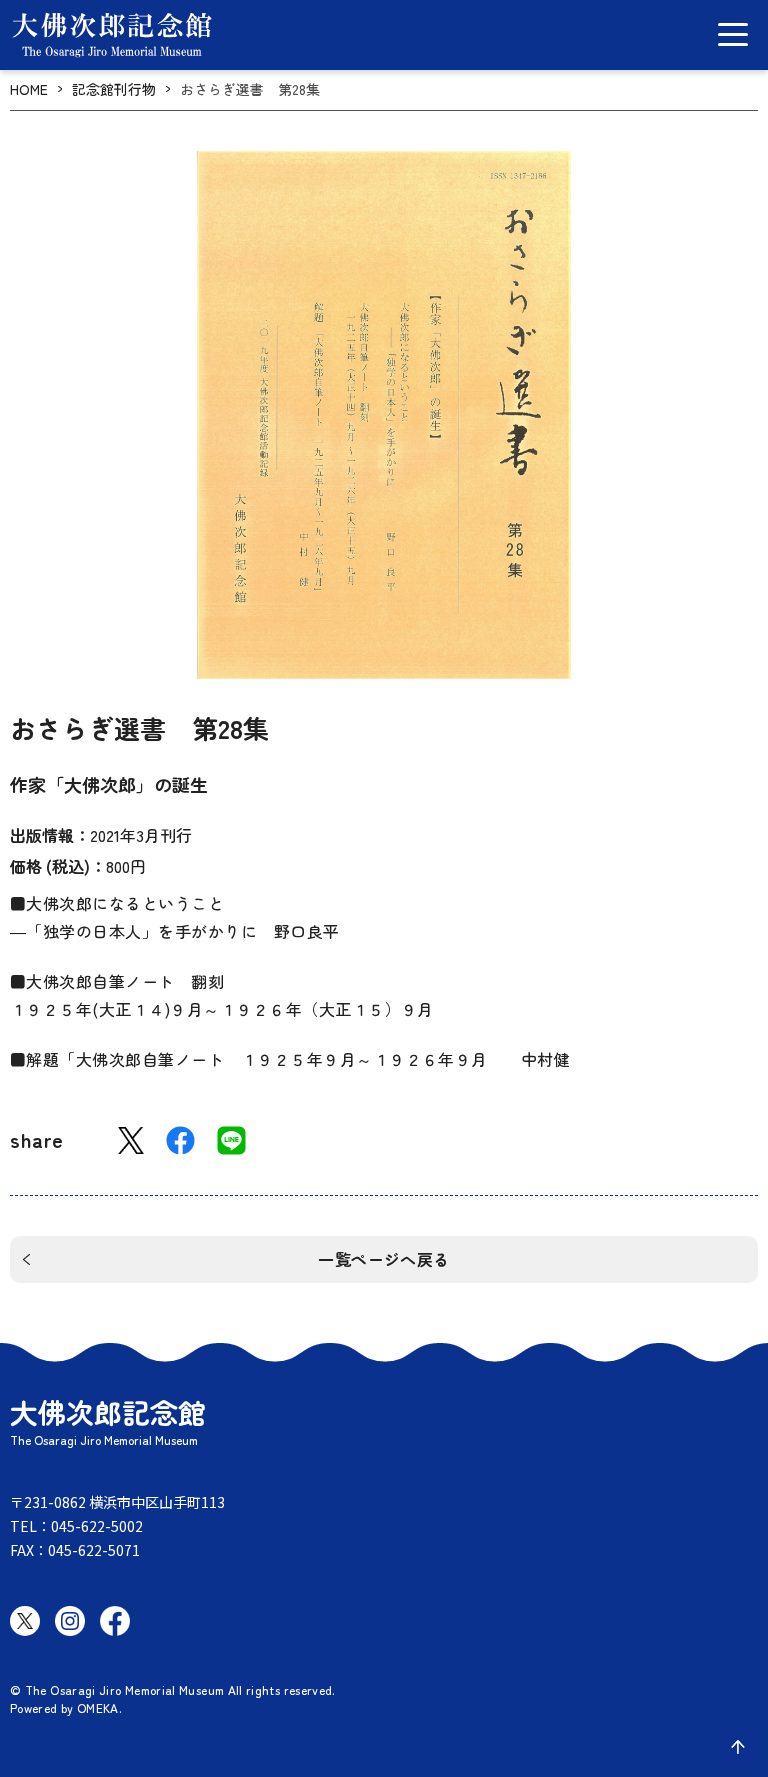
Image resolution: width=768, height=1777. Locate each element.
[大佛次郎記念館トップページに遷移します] (112, 35)
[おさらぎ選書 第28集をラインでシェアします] (231, 1140)
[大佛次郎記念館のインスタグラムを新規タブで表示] (70, 1621)
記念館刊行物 (114, 89)
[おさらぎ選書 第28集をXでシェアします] (131, 1140)
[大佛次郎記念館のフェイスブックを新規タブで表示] (115, 1621)
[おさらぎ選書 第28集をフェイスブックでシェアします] (180, 1140)
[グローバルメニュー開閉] (733, 34)
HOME (29, 89)
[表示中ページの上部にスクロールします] (738, 1747)
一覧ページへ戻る (384, 1259)
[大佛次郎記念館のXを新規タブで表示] (25, 1621)
